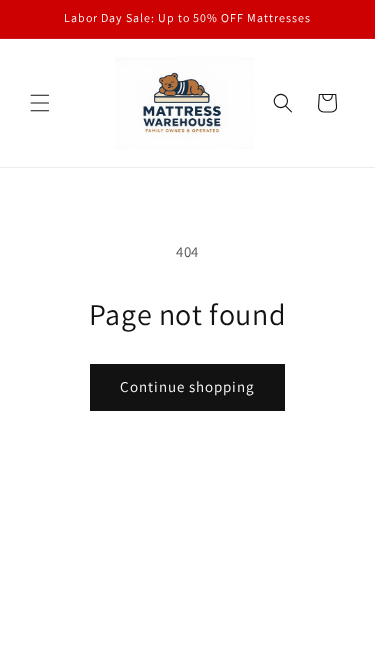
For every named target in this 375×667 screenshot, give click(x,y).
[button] (40, 103)
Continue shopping (187, 386)
